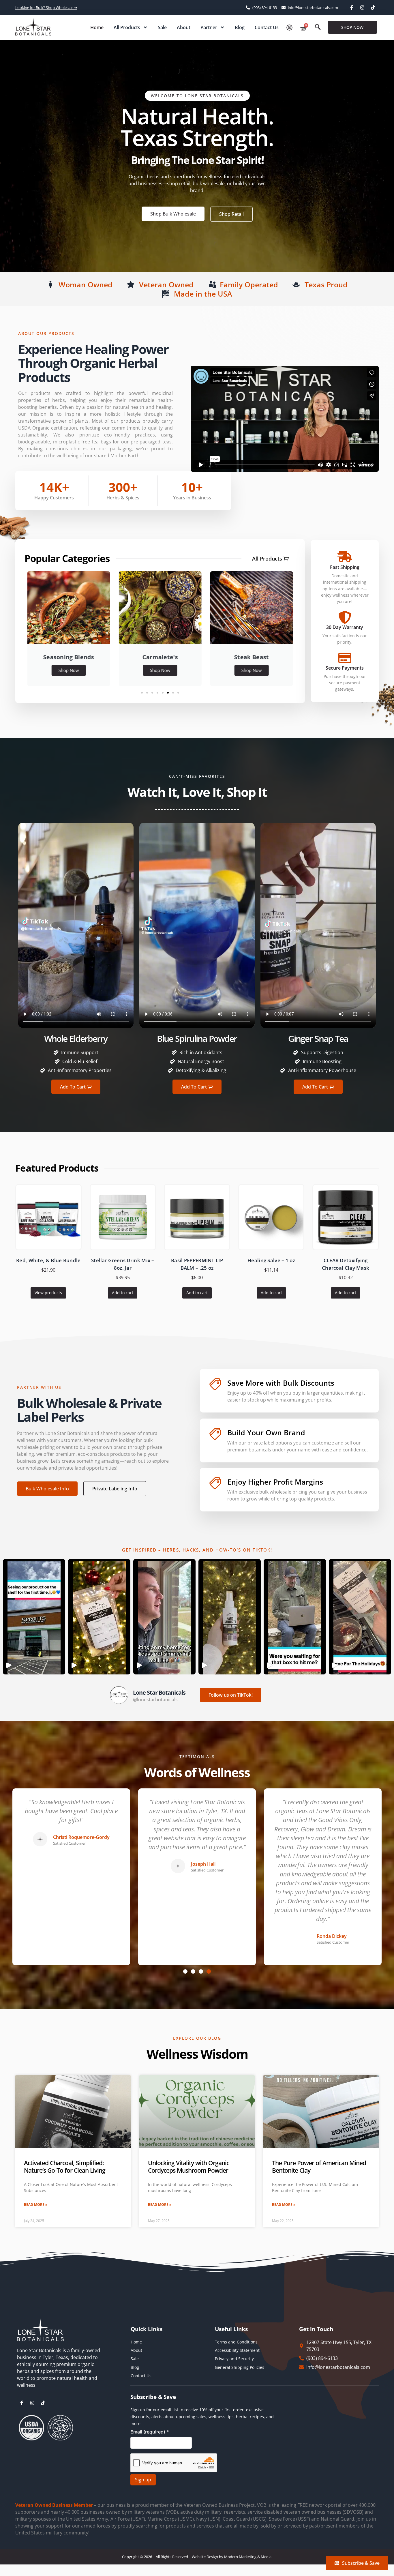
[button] (318, 27)
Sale (162, 27)
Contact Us (267, 27)
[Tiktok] (373, 8)
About (184, 27)
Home (97, 27)
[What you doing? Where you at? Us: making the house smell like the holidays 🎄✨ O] (164, 1617)
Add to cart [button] (123, 1293)
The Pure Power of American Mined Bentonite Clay (319, 2166)
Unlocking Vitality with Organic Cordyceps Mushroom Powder (188, 2166)
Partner (209, 27)
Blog (240, 27)
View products (48, 1293)
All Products (127, 27)
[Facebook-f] (352, 8)
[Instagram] (362, 8)
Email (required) (150, 2432)
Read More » (36, 2205)
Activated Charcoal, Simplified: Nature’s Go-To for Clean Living (65, 2166)
